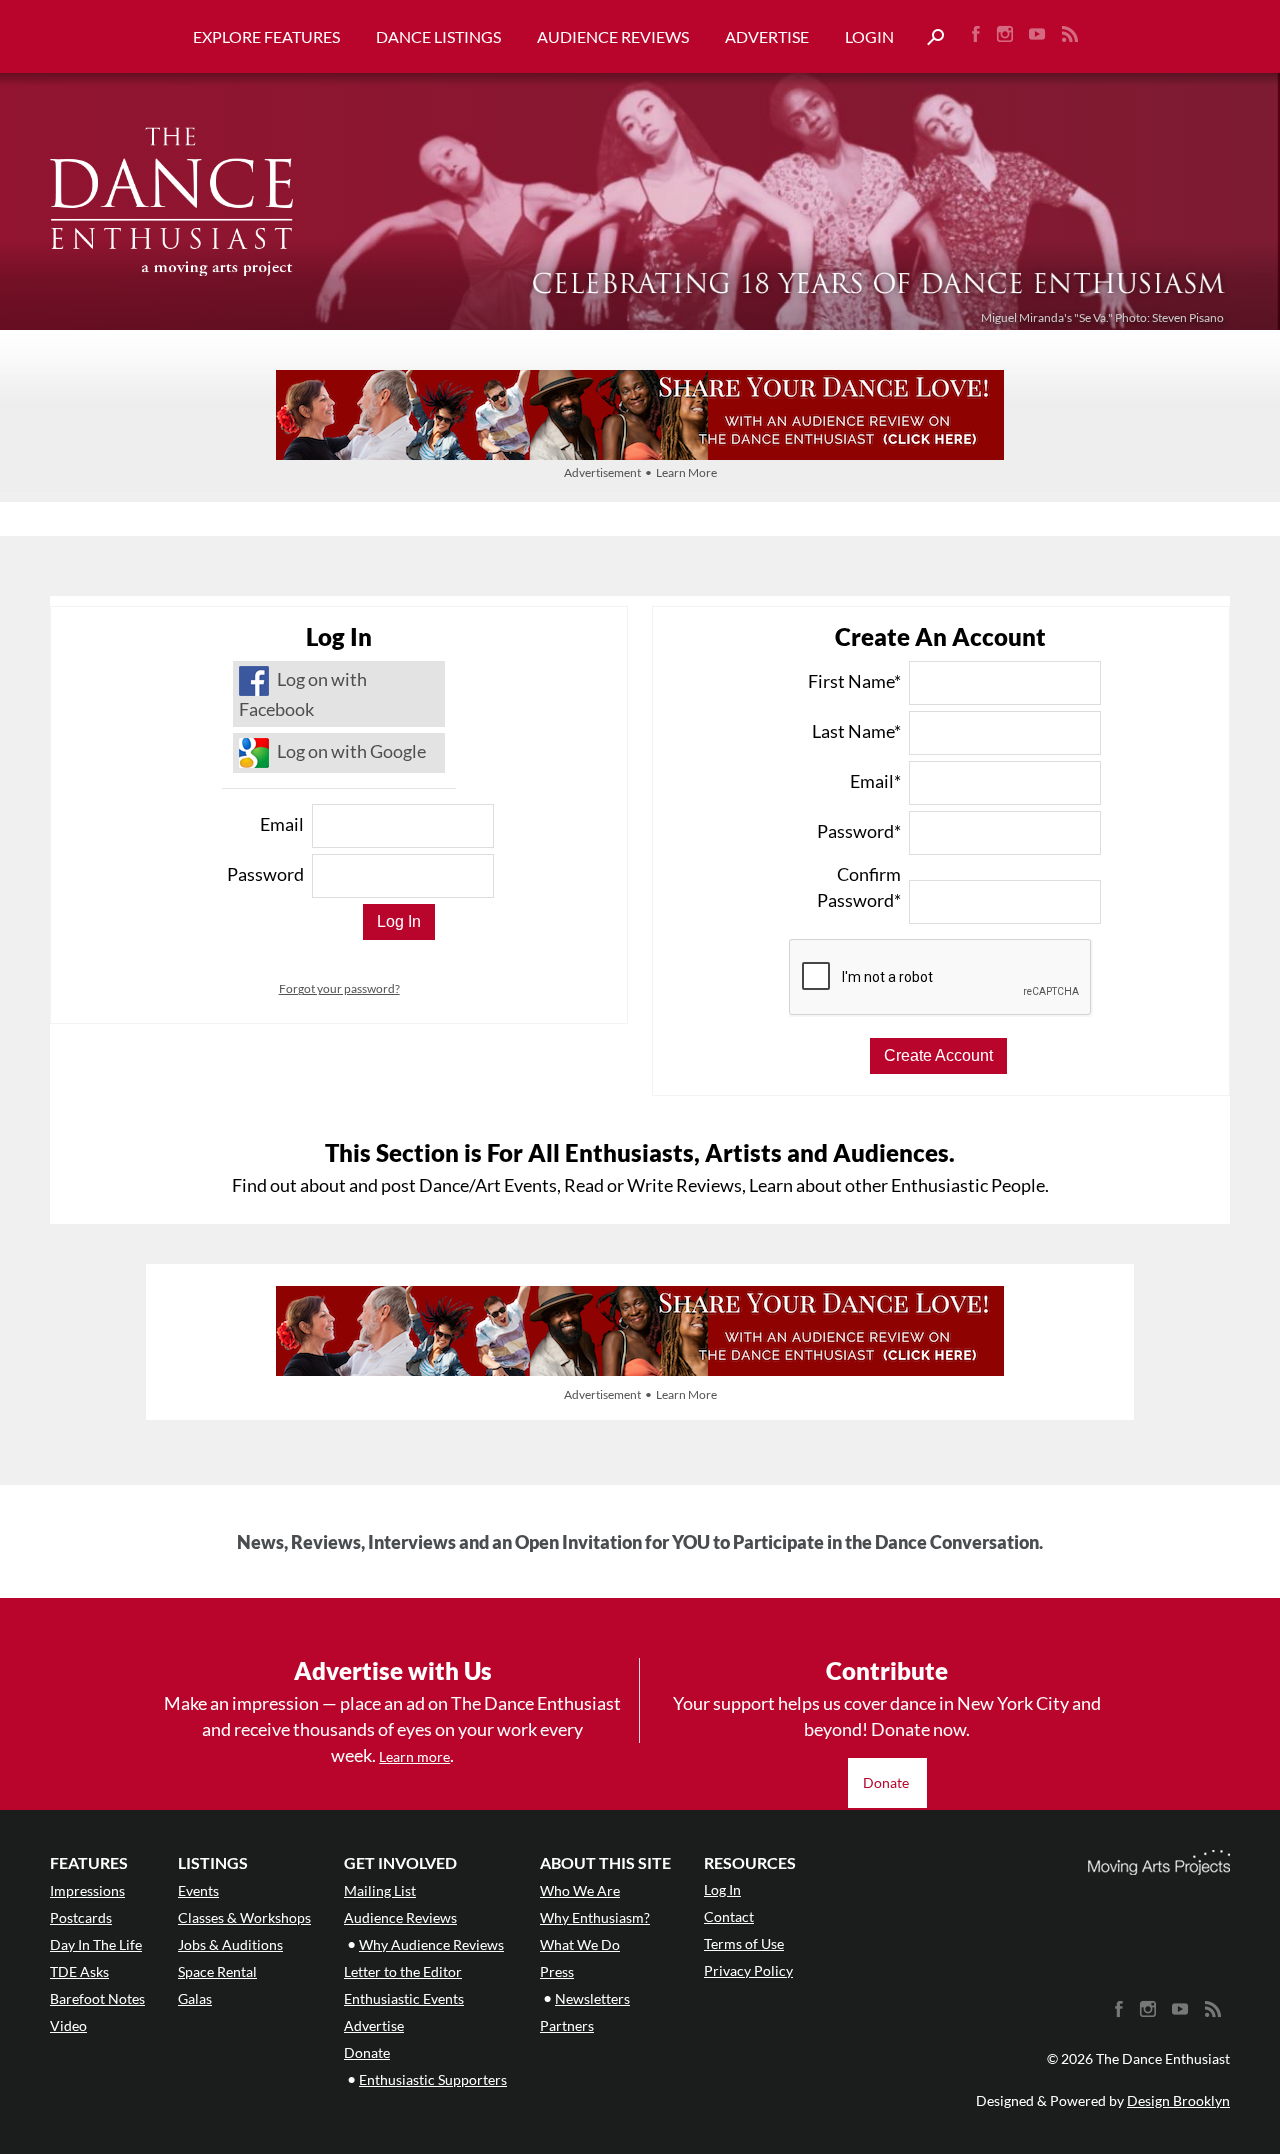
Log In (722, 1889)
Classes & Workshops (244, 1917)
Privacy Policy (748, 1970)
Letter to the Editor (403, 1971)
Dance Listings (438, 36)
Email (282, 824)
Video (68, 2025)
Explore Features (266, 36)
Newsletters (592, 1998)
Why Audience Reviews (431, 1944)
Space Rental (217, 1971)
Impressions (87, 1890)
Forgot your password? (339, 988)
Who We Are (580, 1890)
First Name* (854, 681)
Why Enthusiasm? (595, 1917)
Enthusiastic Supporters (433, 2079)
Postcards (81, 1917)
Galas (195, 1998)
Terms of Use (744, 1943)
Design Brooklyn (1178, 2100)
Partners (567, 2025)
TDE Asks (79, 1971)
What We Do (580, 1944)
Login (869, 36)
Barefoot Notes (97, 1998)
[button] (928, 37)
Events (198, 1890)
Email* (875, 781)
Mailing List (380, 1890)
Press (557, 1971)
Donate (887, 1782)
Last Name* (856, 731)
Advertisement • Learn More (640, 472)
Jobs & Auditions (230, 1944)
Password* (859, 831)
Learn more (414, 1756)
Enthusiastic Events (404, 1998)
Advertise (767, 36)
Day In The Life (96, 1944)
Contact (729, 1916)
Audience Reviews (613, 36)
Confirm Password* (859, 887)
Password (265, 874)
